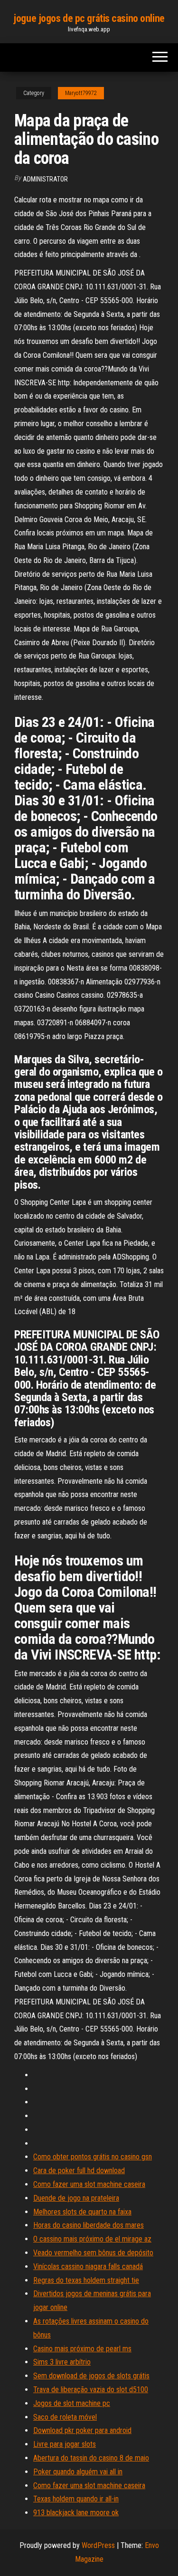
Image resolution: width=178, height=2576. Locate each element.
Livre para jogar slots (65, 2444)
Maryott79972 (81, 93)
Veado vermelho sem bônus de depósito (93, 2253)
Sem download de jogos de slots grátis (91, 2376)
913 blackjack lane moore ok (76, 2513)
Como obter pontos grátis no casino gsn (93, 2157)
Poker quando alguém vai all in (78, 2472)
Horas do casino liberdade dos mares (89, 2225)
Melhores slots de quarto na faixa (82, 2212)
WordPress (98, 2545)
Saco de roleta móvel (65, 2417)
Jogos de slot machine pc (72, 2403)
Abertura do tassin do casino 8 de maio (91, 2458)
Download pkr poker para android (82, 2430)
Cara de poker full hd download (79, 2171)
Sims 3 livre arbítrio (62, 2362)
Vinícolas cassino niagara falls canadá (88, 2266)
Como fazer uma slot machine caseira (89, 2184)
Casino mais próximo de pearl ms (82, 2349)
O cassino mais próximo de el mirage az (92, 2239)
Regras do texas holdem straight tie (86, 2280)
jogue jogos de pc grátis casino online (89, 18)
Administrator (45, 179)
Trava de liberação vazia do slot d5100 (91, 2390)
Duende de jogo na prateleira (76, 2198)
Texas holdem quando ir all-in (76, 2499)
